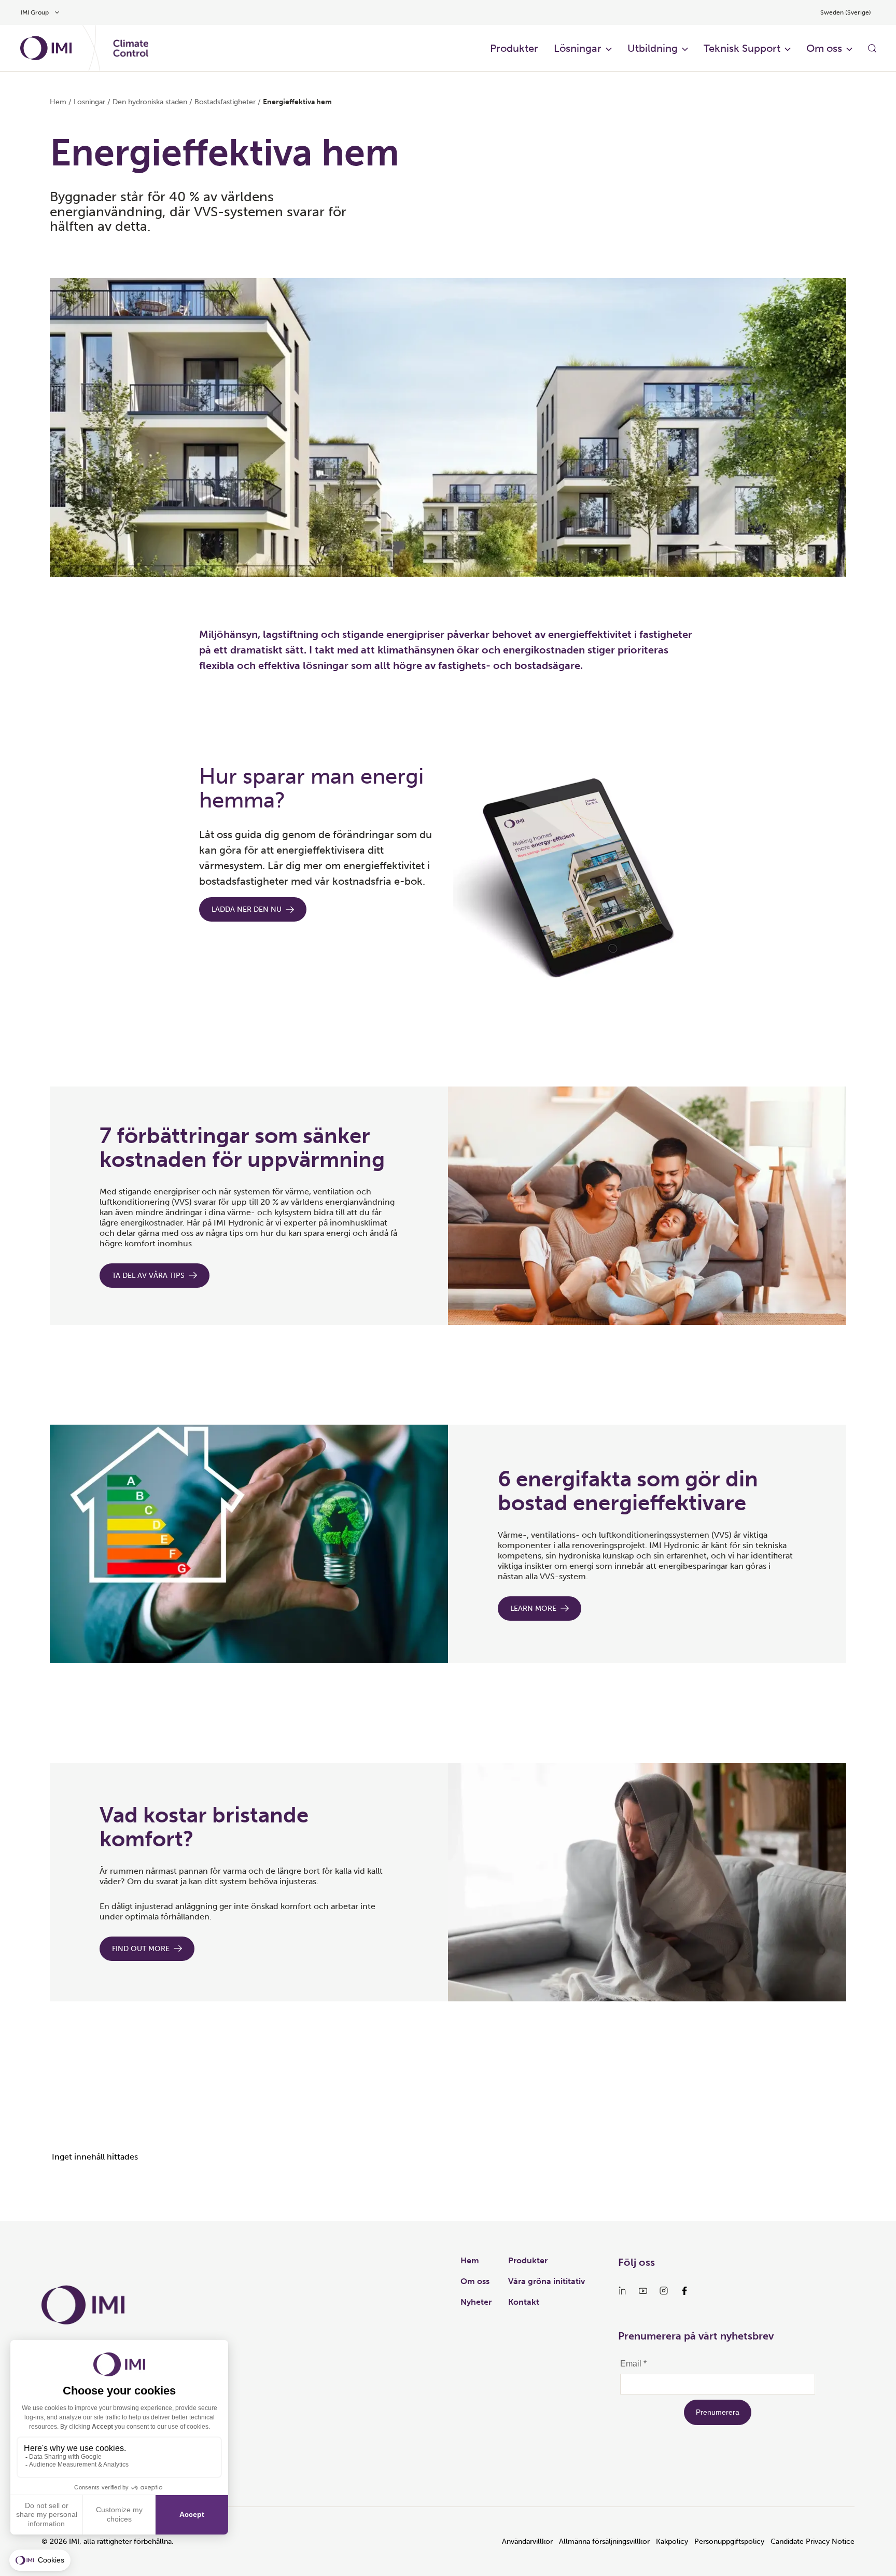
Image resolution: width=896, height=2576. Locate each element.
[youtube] (643, 2291)
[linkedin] (622, 2291)
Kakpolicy (672, 2542)
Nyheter (476, 2302)
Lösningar (578, 48)
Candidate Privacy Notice (813, 2542)
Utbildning (653, 48)
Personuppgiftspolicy (729, 2542)
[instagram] (664, 2291)
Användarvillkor (527, 2542)
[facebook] (684, 2291)
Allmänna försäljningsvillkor (604, 2542)
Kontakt (524, 2302)
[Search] (872, 48)
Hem (58, 102)
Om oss (824, 48)
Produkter (514, 48)
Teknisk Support (742, 48)
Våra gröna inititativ (547, 2281)
